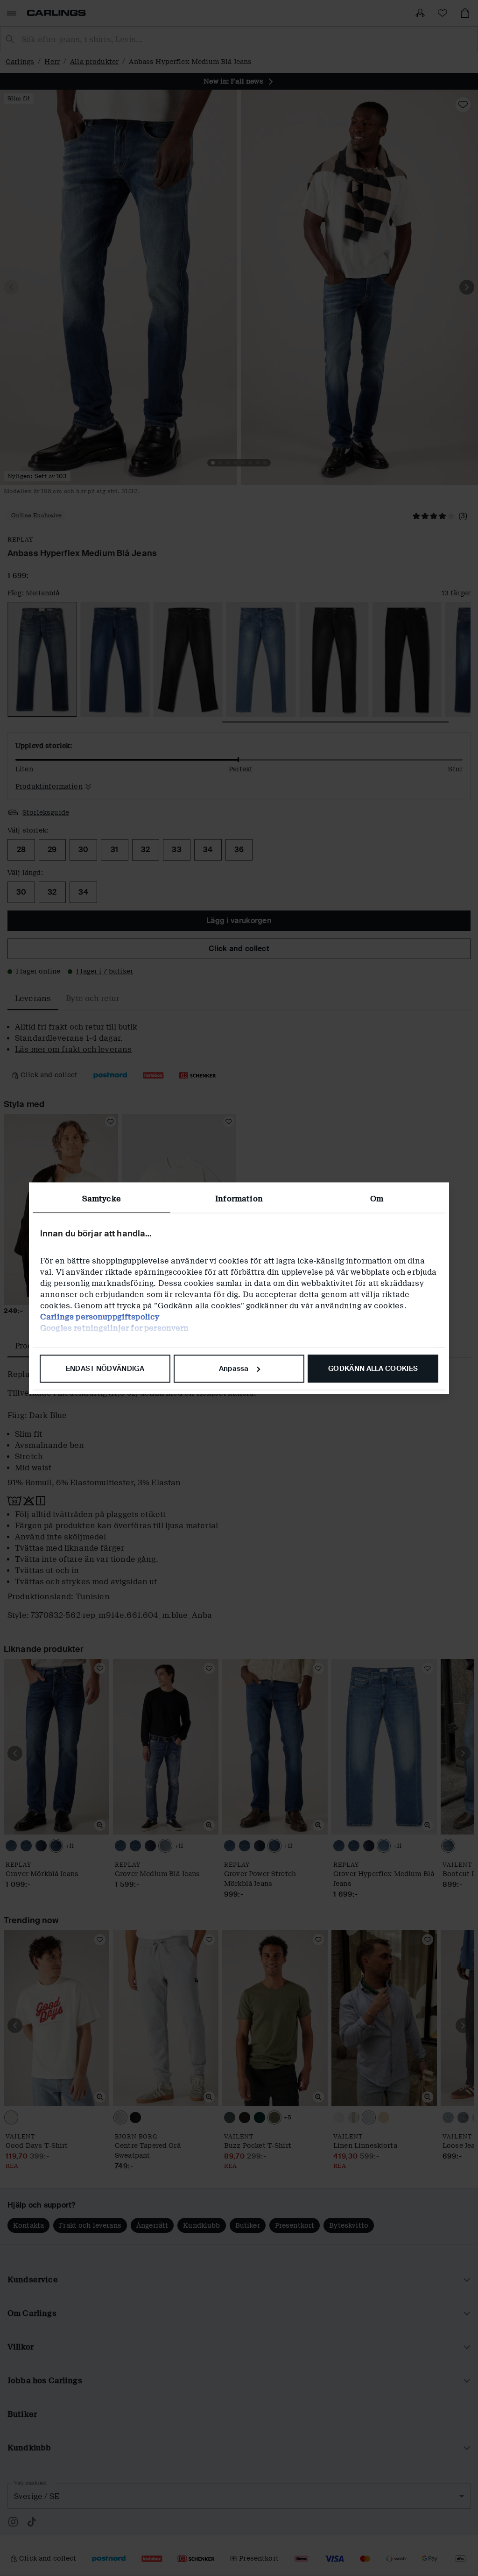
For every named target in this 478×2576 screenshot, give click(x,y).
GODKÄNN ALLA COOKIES (373, 1369)
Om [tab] (377, 1199)
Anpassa (234, 1369)
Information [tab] (239, 1199)
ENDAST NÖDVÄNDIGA (105, 1369)
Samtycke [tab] (102, 1199)
